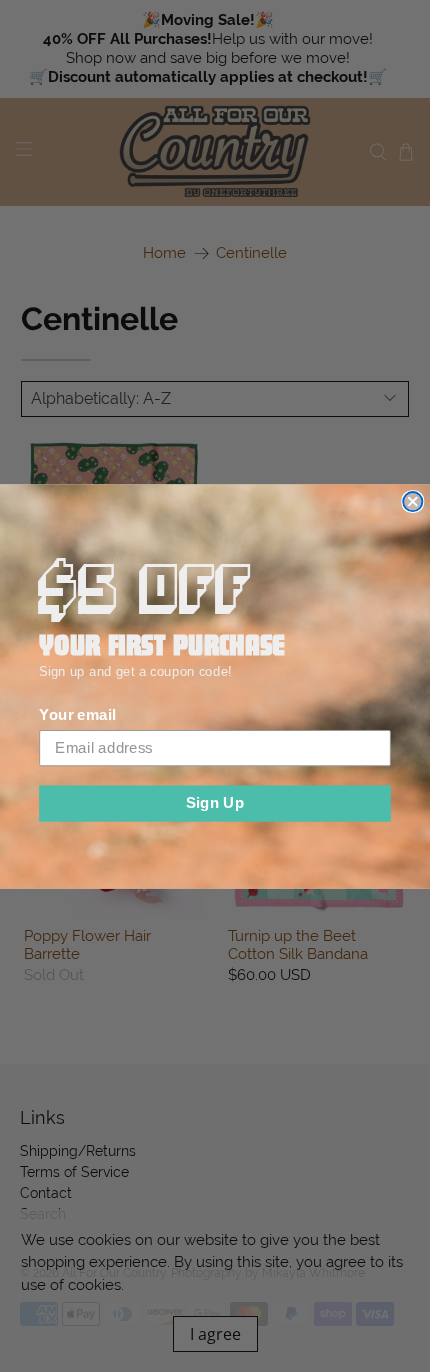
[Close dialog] (412, 501)
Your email (77, 715)
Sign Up (215, 802)
